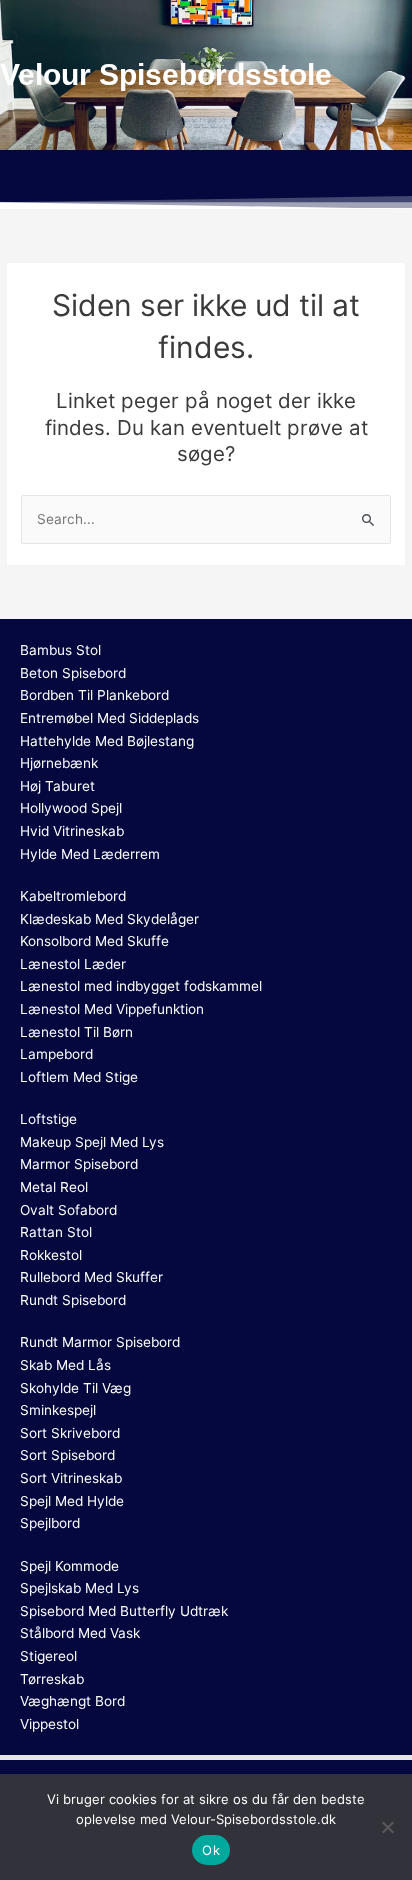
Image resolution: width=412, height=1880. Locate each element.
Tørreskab (52, 1679)
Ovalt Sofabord (68, 1210)
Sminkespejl (58, 1410)
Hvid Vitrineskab (72, 831)
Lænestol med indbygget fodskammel (141, 986)
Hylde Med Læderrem (90, 854)
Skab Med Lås (65, 1365)
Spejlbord (50, 1523)
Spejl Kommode (69, 1566)
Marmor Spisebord (79, 1164)
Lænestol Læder (73, 964)
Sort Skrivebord (70, 1433)
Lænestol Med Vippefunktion (112, 1009)
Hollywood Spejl (71, 808)
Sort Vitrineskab (71, 1478)
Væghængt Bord (72, 1701)
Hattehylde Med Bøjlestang (107, 741)
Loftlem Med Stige (79, 1077)
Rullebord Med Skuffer (91, 1277)
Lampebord (56, 1054)
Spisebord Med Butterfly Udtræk (124, 1611)
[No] (387, 1827)
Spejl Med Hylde (72, 1501)
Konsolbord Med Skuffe (94, 941)
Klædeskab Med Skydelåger (109, 919)
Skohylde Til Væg (75, 1388)
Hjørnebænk (59, 763)
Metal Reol (54, 1187)
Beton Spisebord (73, 673)
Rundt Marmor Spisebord (100, 1342)
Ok (211, 1850)
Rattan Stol (56, 1232)
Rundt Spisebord (73, 1300)
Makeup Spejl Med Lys (92, 1142)
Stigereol (48, 1656)
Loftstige (48, 1119)
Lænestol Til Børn (76, 1032)
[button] (206, 179)
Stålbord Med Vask (80, 1633)
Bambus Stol (60, 650)
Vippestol (49, 1724)
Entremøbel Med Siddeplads (109, 718)
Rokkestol (51, 1255)
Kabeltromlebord (73, 896)
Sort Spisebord (67, 1455)
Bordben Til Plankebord (94, 695)
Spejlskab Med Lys (79, 1588)
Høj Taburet (57, 786)
